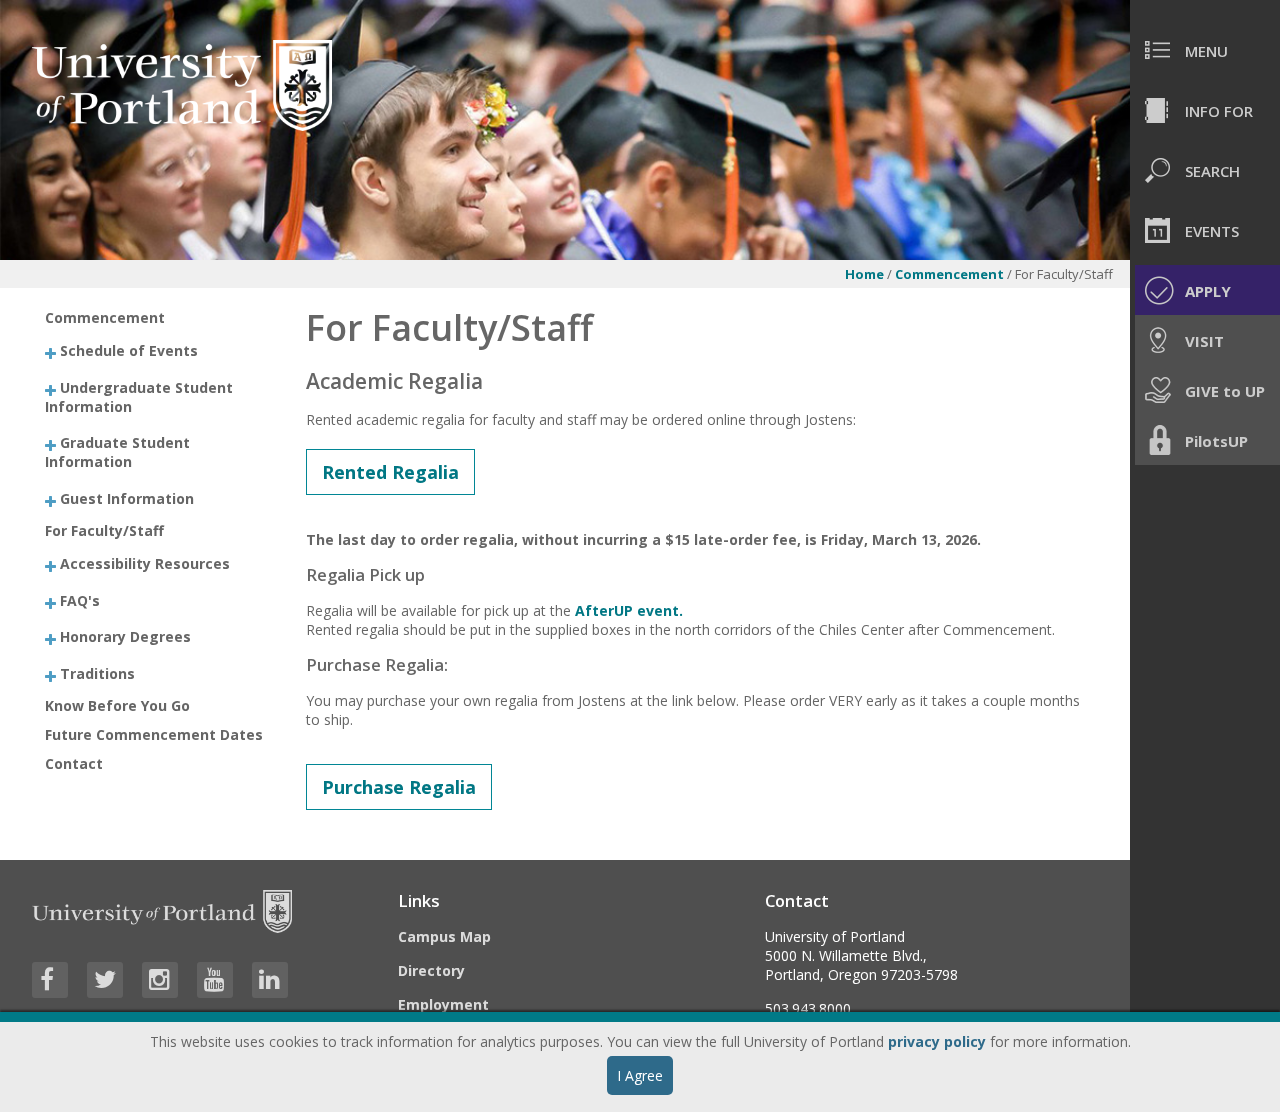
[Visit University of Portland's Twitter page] (105, 980)
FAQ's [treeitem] (80, 599)
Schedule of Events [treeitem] (129, 350)
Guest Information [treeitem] (127, 497)
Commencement (949, 274)
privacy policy (937, 1041)
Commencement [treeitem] (105, 317)
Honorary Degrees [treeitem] (125, 636)
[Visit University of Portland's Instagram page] (160, 980)
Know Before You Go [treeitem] (117, 705)
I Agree (640, 1075)
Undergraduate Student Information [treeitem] (139, 396)
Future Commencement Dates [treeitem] (154, 734)
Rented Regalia (390, 472)
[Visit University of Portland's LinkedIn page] (270, 980)
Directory (431, 970)
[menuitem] (1205, 50)
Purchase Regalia (399, 787)
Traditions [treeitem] (97, 672)
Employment (443, 1004)
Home (864, 274)
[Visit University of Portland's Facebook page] (50, 980)
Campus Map (444, 936)
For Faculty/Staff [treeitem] (104, 530)
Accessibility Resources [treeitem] (145, 563)
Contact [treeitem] (74, 763)
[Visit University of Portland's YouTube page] (215, 980)
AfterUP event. (629, 610)
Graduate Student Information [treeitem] (117, 452)
